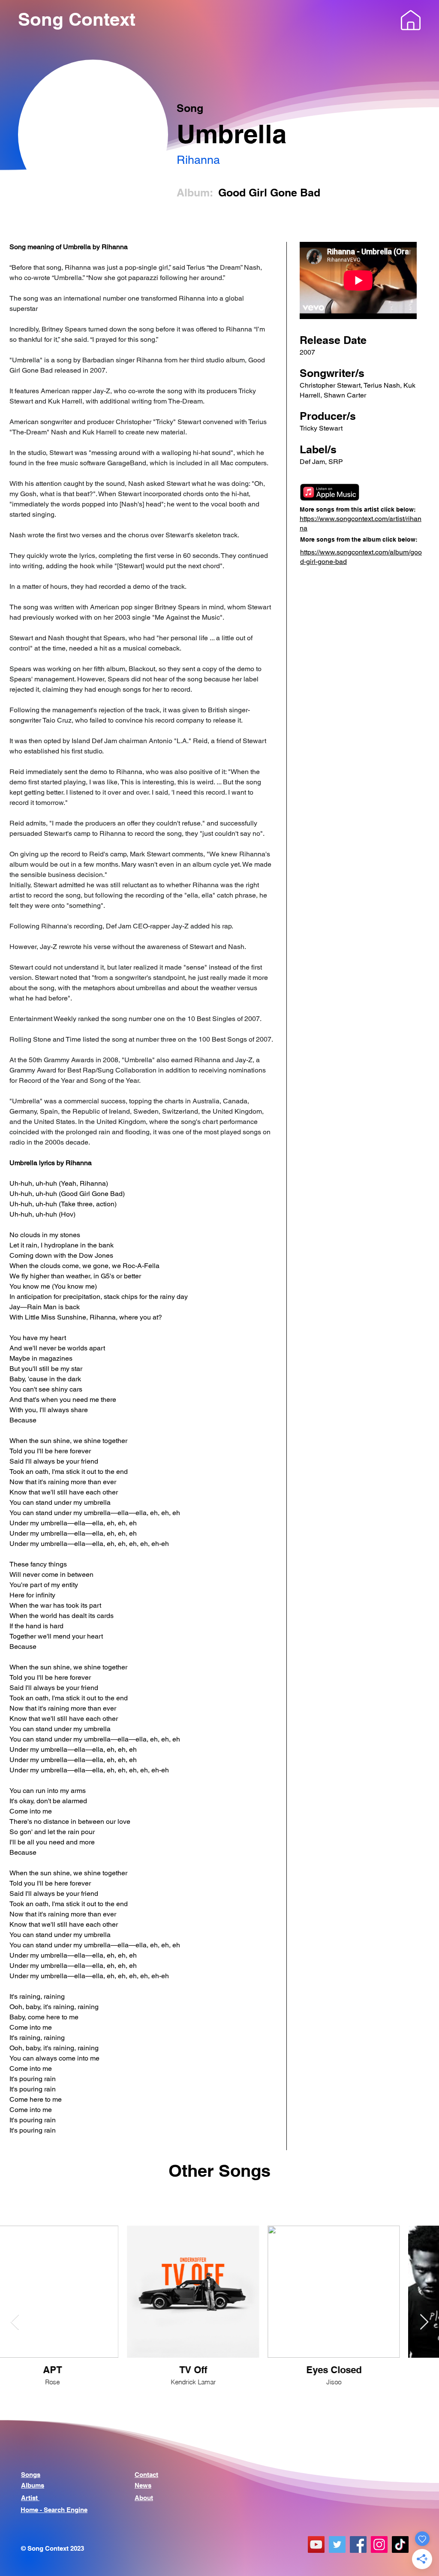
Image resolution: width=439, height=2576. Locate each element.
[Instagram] (379, 2544)
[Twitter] (337, 2544)
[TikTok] (400, 2544)
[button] (411, 20)
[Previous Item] (15, 2322)
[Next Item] (424, 2322)
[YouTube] (316, 2544)
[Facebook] (358, 2544)
